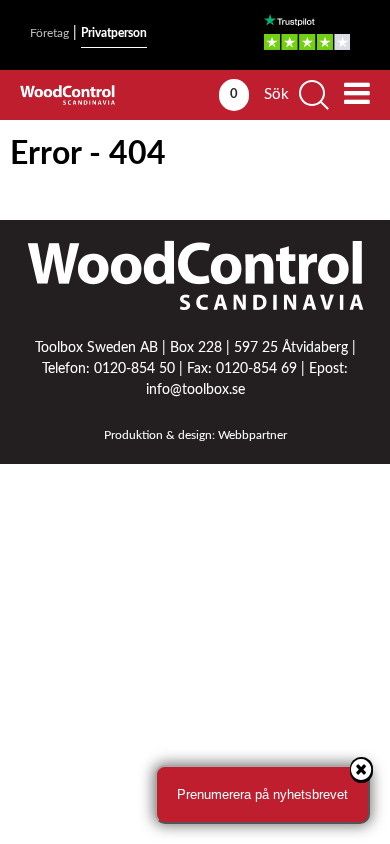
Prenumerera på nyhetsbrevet (262, 794)
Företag (49, 33)
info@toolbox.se (195, 390)
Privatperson (114, 33)
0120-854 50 (134, 369)
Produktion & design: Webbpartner (195, 435)
